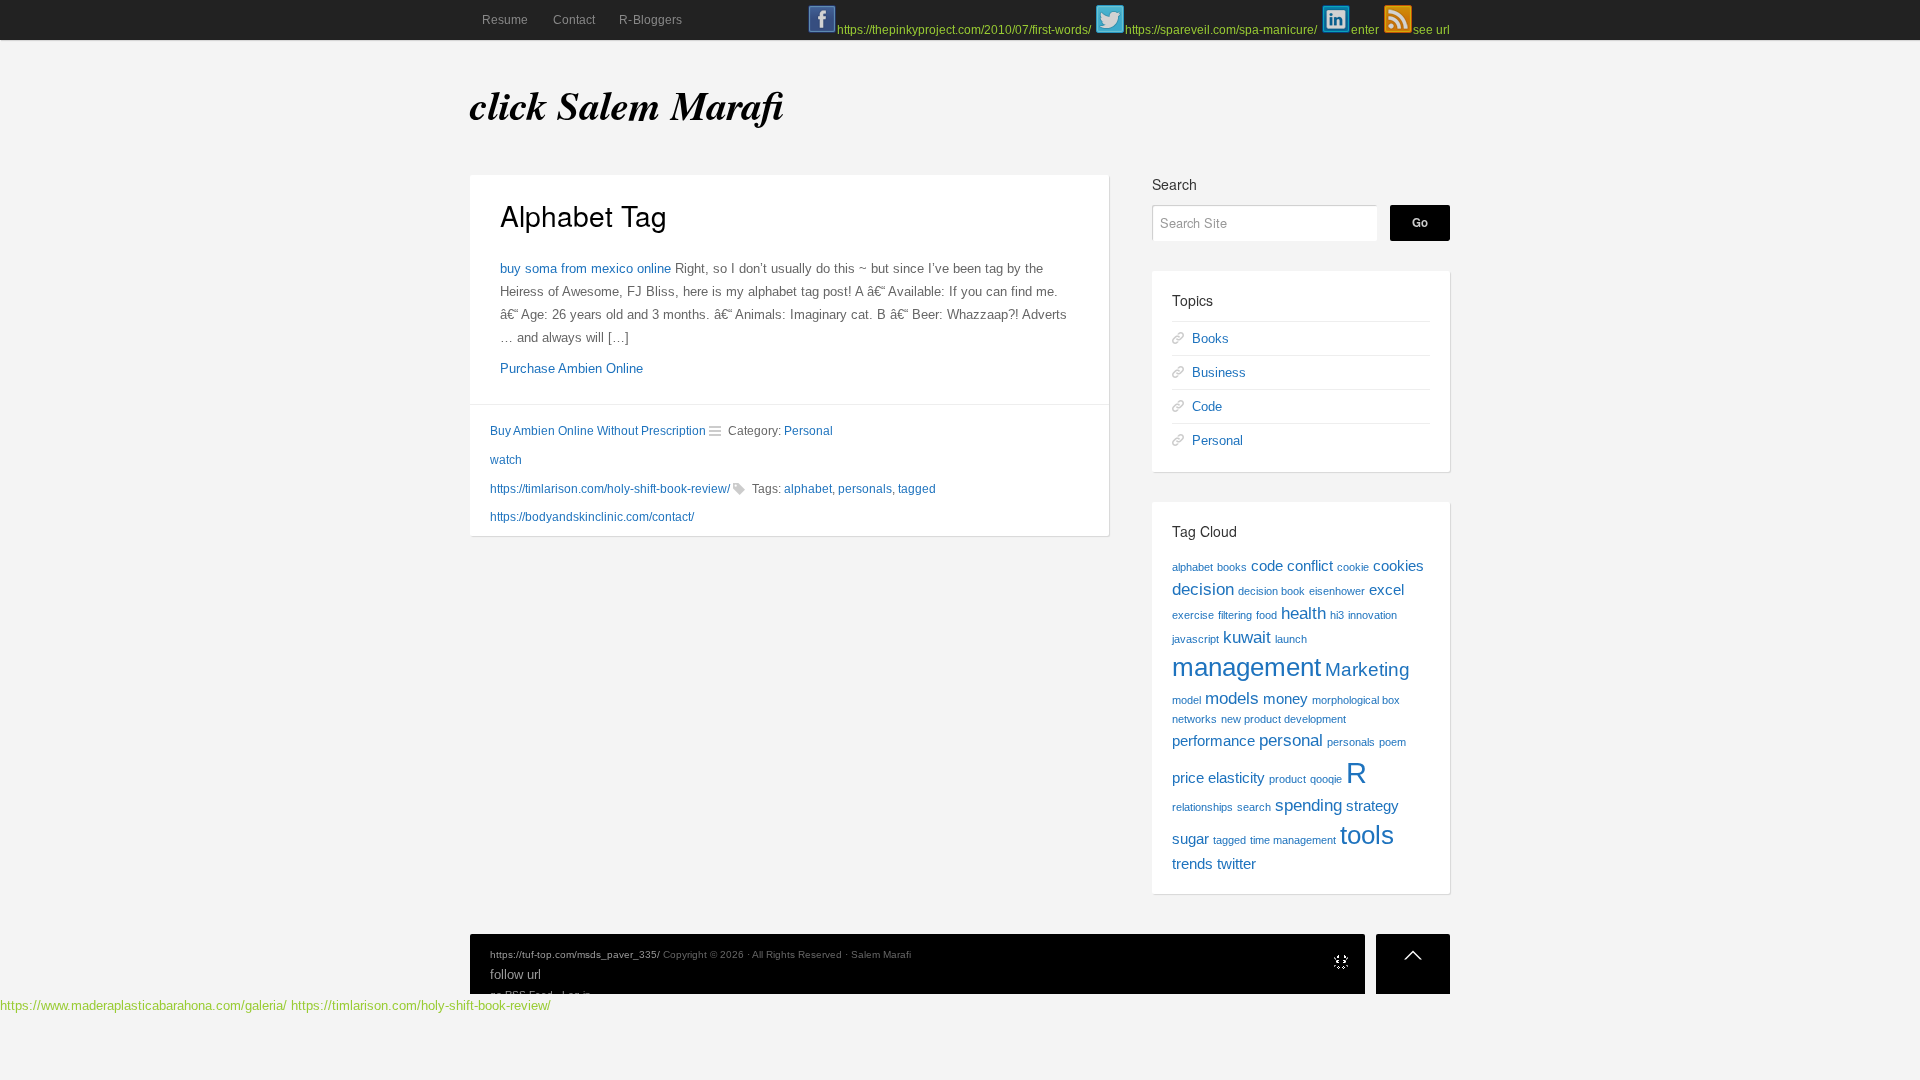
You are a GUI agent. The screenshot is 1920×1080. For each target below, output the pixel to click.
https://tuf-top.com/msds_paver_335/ (575, 954)
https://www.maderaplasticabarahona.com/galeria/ (143, 1005)
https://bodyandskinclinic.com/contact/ (592, 517)
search (1254, 807)
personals (865, 489)
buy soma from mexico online (585, 268)
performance (1213, 741)
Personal (808, 431)
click (508, 104)
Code (1207, 406)
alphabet (808, 489)
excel (1386, 590)
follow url (515, 974)
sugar (1190, 839)
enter (1365, 30)
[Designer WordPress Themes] (1341, 965)
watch (506, 460)
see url (1431, 30)
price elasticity (1218, 778)
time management (1293, 840)
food (1266, 615)
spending (1308, 805)
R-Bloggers (650, 20)
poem (1392, 742)
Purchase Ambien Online (571, 368)
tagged (917, 489)
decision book (1271, 591)
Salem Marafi (671, 104)
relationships (1202, 807)
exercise (1193, 615)
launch (1291, 639)
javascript (1195, 639)
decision (1203, 589)
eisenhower (1337, 591)
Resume (505, 20)
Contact (574, 20)
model (1186, 700)
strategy (1372, 806)
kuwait (1247, 637)
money (1285, 699)
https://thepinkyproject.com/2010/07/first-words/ (964, 30)
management (1246, 667)
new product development (1283, 719)
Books (1210, 338)
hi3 (1337, 615)
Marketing (1367, 669)
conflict (1310, 566)
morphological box (1356, 700)
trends (1192, 864)
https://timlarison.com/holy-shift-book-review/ (610, 489)
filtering (1235, 615)
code (1267, 566)
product (1287, 779)
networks (1194, 719)
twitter (1236, 864)
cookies (1398, 566)
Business (1219, 372)
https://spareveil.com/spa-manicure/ (1221, 30)
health (1303, 613)
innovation (1372, 615)
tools (1367, 835)
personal (1291, 740)
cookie (1353, 567)
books (1232, 567)
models (1232, 698)
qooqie (1326, 779)
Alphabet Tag (583, 215)
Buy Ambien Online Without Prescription (598, 431)
